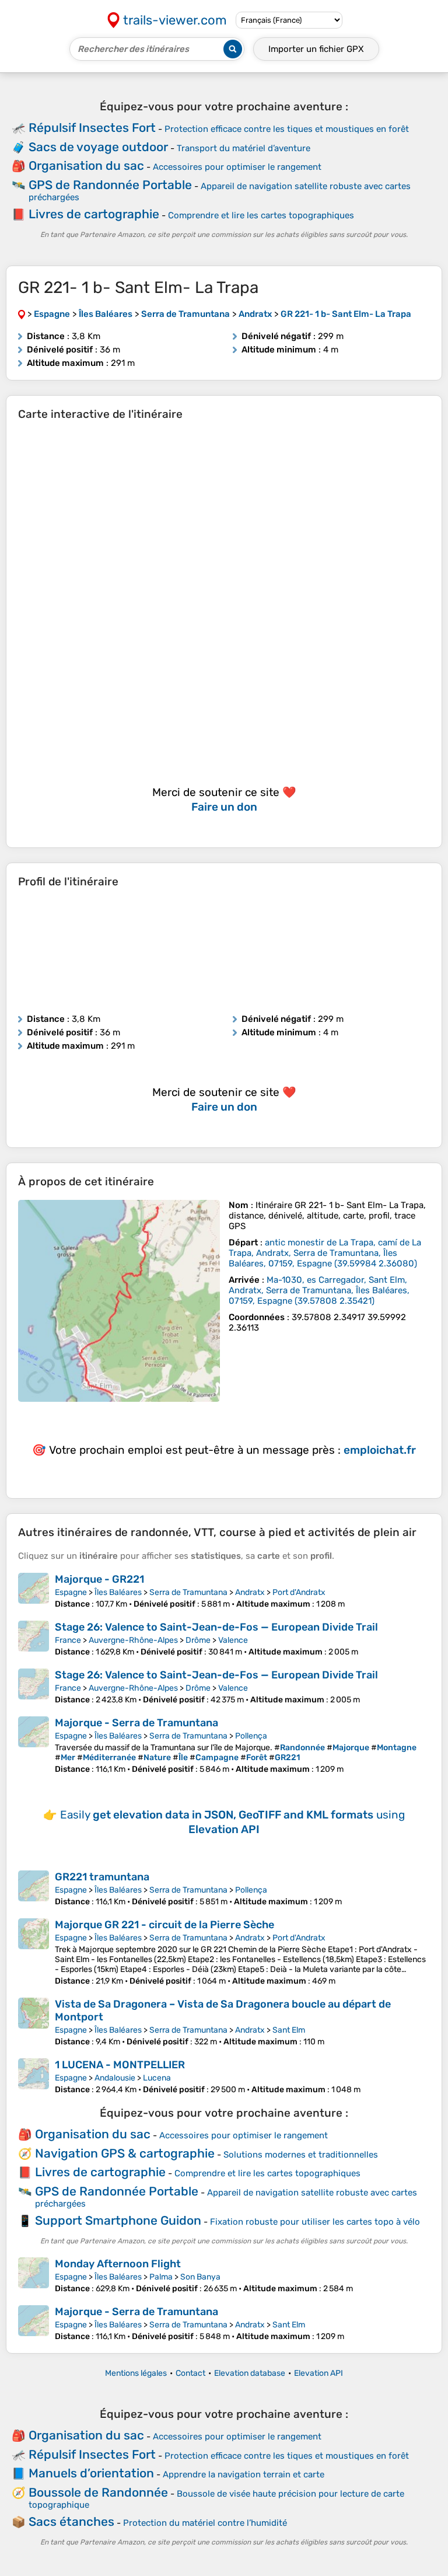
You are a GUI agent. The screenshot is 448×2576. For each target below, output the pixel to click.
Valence (233, 1640)
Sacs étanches (71, 2521)
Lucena (157, 2078)
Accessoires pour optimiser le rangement (237, 167)
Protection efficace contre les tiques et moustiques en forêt (287, 129)
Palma (161, 2277)
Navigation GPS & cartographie (125, 2153)
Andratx (250, 1592)
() (325, 1253)
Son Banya (200, 2277)
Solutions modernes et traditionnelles (301, 2155)
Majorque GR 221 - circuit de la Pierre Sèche (164, 1925)
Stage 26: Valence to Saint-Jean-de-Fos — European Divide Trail (216, 1627)
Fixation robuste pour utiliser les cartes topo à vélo (315, 2222)
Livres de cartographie (94, 214)
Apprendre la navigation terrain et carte (244, 2474)
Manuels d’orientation (91, 2473)
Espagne (71, 1592)
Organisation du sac (86, 165)
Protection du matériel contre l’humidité (205, 2523)
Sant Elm (289, 2030)
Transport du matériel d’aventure (244, 148)
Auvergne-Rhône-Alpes (133, 1640)
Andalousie (115, 2078)
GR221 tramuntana (102, 1877)
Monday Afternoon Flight (118, 2264)
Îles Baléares (118, 1592)
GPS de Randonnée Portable (110, 185)
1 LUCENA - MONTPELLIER (120, 2065)
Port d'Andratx (299, 1592)
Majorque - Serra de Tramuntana (136, 1723)
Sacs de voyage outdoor (98, 147)
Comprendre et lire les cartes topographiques (261, 215)
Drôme (198, 1640)
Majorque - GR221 (99, 1579)
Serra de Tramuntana (188, 1592)
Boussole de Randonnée (98, 2492)
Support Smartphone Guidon (118, 2220)
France (68, 1640)
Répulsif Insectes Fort (92, 128)
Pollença (251, 1736)
